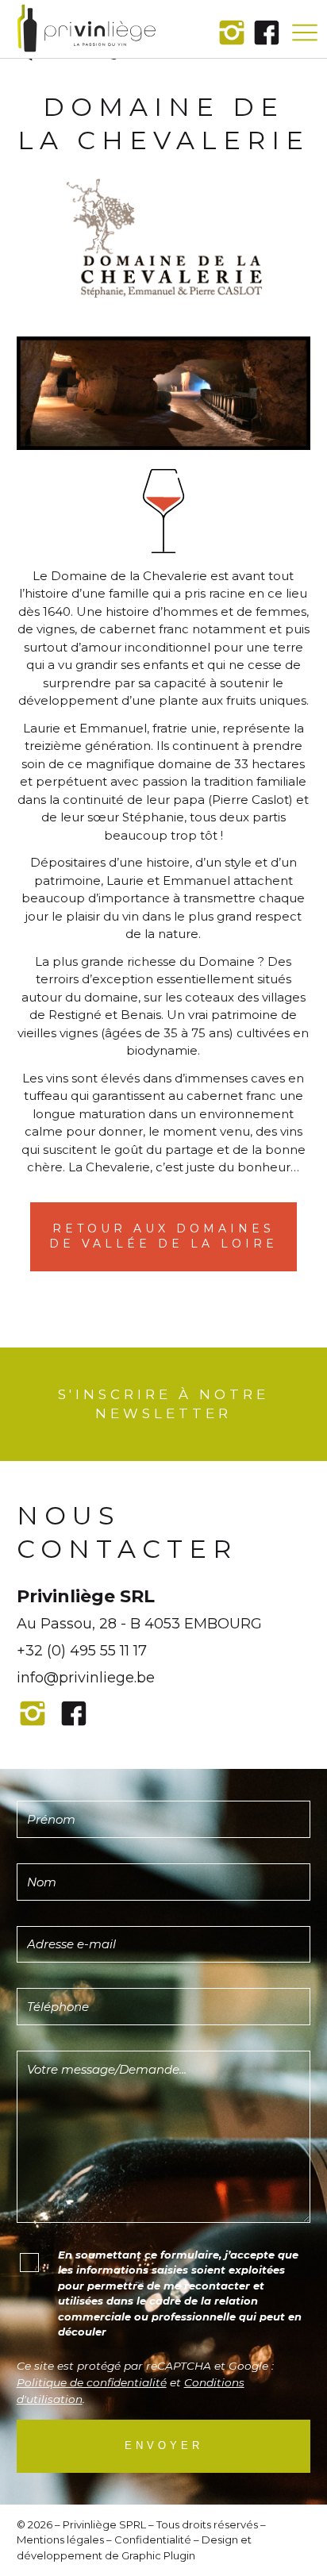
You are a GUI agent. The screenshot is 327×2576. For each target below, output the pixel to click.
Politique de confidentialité (92, 2382)
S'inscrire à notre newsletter (163, 1404)
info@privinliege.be (86, 1678)
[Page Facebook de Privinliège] (267, 33)
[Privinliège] (87, 29)
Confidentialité (153, 2539)
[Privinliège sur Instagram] (232, 33)
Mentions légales (60, 2539)
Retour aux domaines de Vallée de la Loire (163, 1236)
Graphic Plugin (158, 2555)
